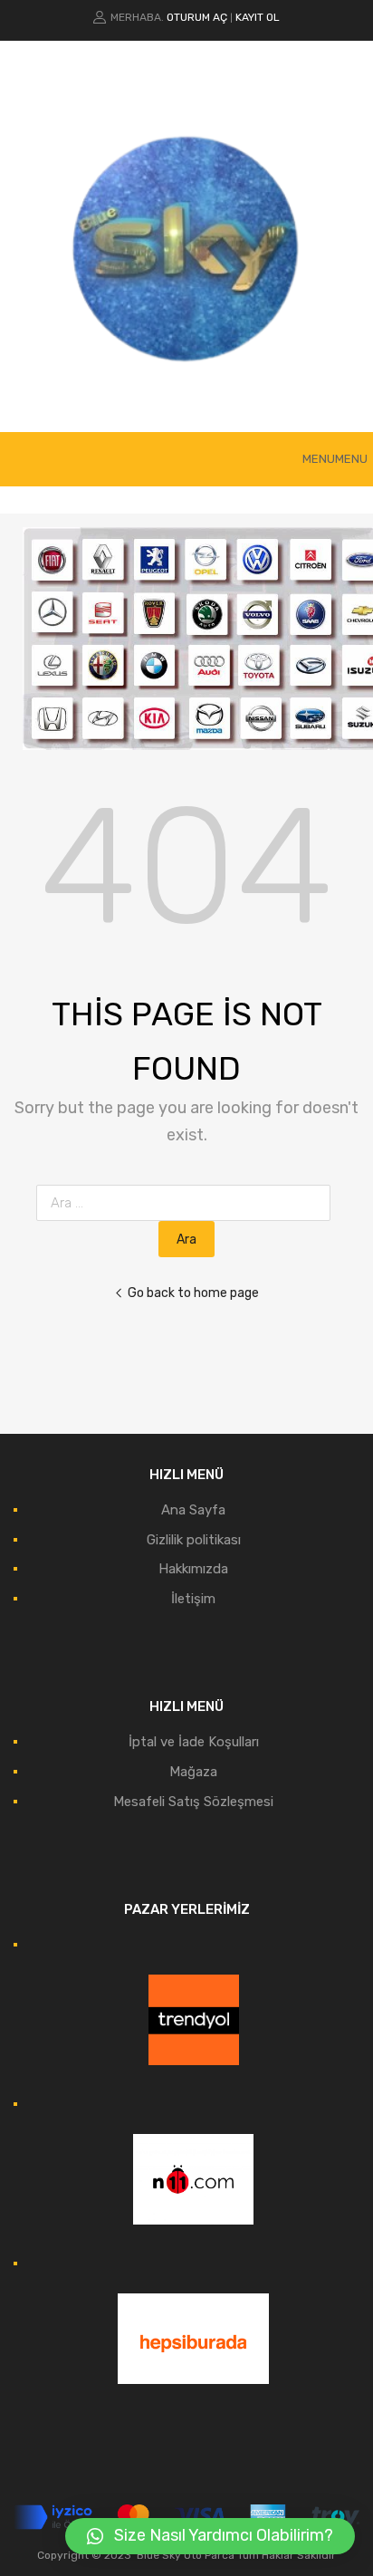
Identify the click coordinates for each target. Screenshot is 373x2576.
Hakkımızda (193, 1569)
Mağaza (193, 1772)
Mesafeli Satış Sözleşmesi (193, 1802)
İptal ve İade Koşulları (194, 1742)
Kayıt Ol (258, 17)
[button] (335, 459)
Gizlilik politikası (194, 1540)
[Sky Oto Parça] (186, 391)
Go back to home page (193, 1293)
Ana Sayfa (193, 1510)
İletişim (193, 1599)
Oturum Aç (197, 17)
